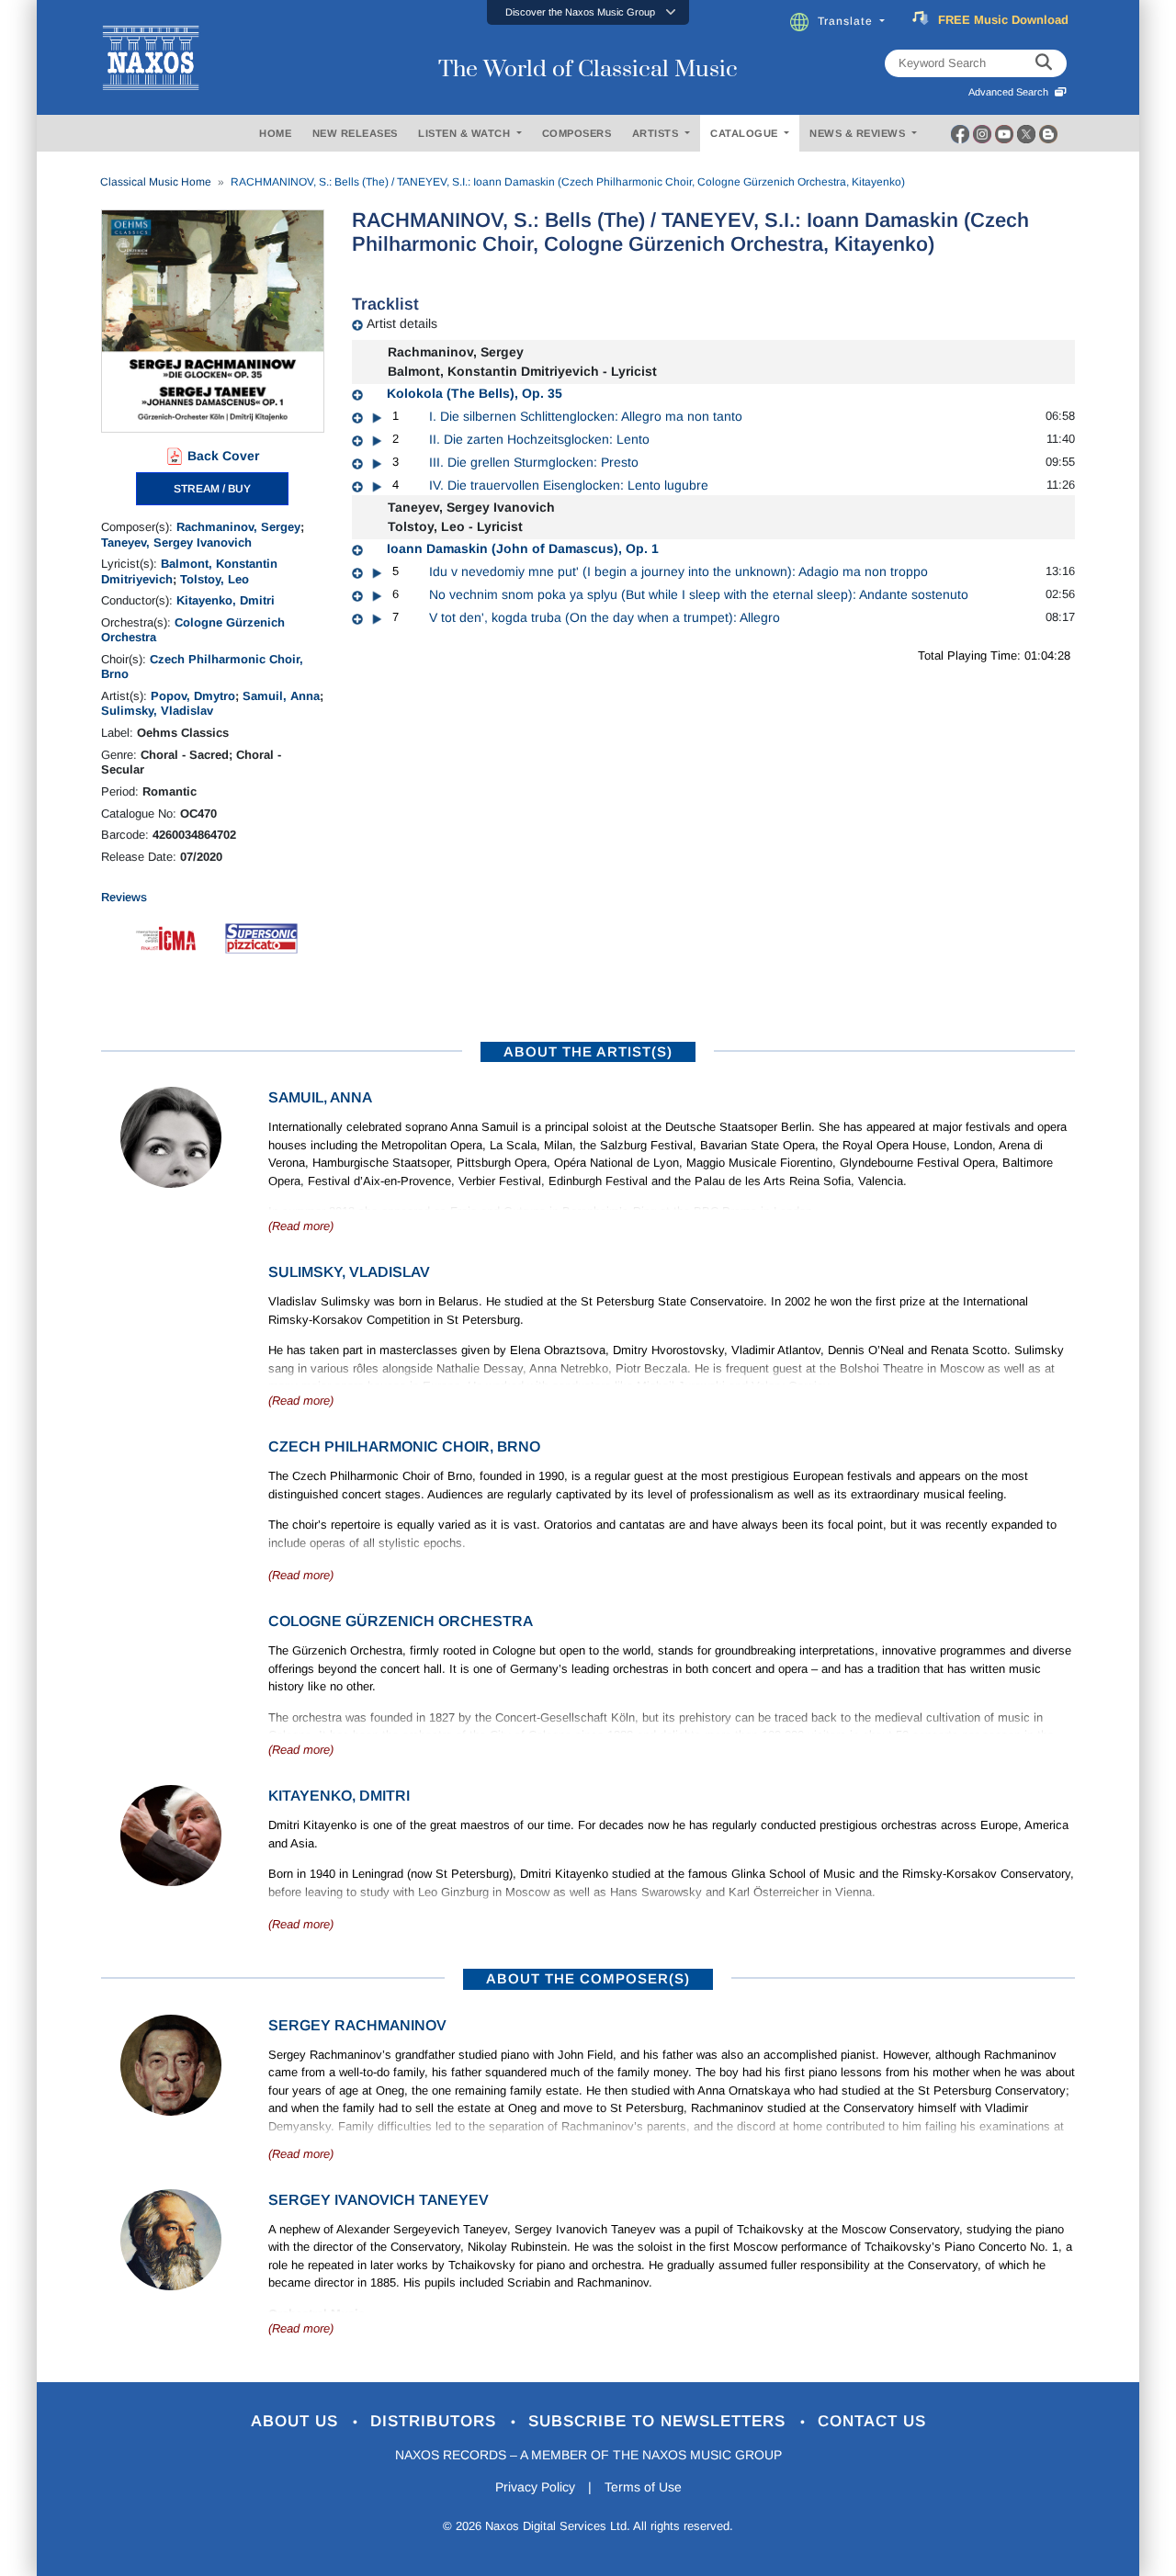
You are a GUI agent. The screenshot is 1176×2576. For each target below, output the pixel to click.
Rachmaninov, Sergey (238, 527)
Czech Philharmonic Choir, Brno (404, 1446)
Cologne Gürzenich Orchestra (401, 1621)
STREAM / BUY (212, 489)
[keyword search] (1044, 63)
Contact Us (872, 2421)
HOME (275, 133)
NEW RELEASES (355, 133)
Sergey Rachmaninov (357, 2025)
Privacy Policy (535, 2487)
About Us (297, 2421)
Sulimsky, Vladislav (157, 711)
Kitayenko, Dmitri (226, 600)
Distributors (436, 2421)
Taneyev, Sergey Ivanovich (176, 542)
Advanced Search (1011, 92)
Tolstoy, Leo (215, 579)
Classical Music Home (156, 182)
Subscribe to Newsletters (660, 2421)
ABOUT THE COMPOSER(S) (588, 1978)
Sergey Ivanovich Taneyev (379, 2200)
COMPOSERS (577, 133)
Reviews (124, 897)
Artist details (402, 323)
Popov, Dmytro (193, 696)
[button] (588, 12)
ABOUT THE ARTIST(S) (588, 1051)
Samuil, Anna (281, 696)
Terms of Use (643, 2487)
